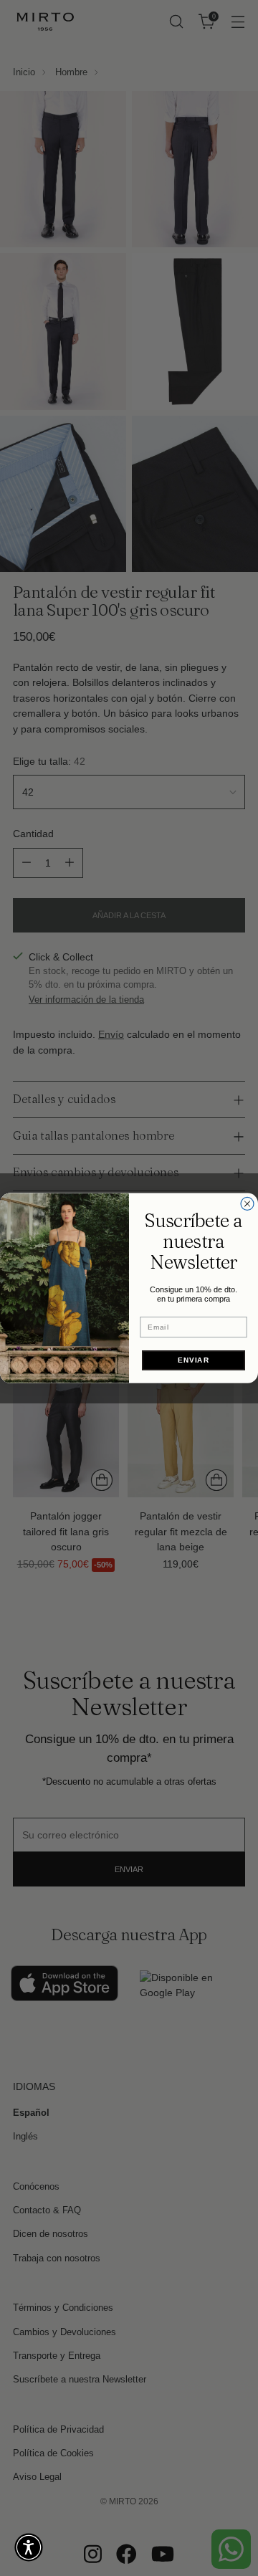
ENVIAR (193, 1360)
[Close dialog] (247, 1203)
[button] (29, 2547)
